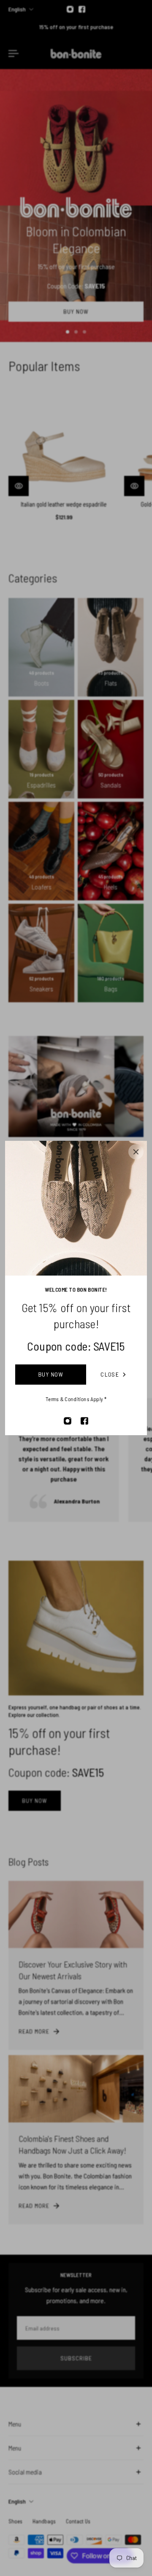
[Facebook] (84, 1421)
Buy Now (51, 1374)
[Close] (136, 1152)
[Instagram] (68, 1421)
